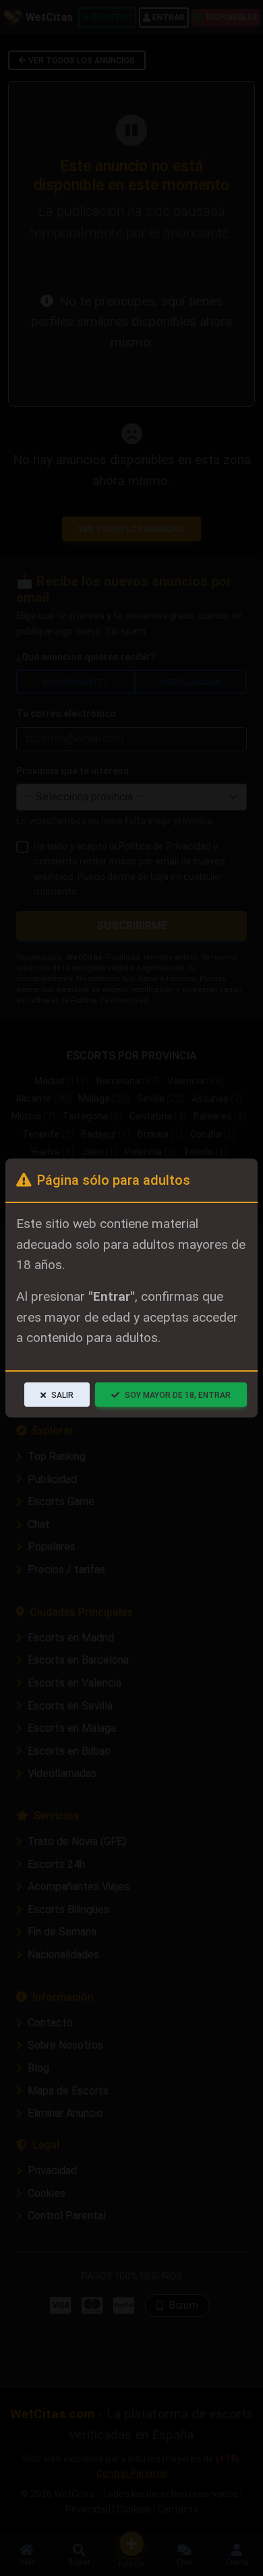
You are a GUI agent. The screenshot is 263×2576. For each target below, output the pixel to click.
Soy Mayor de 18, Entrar (178, 1395)
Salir (62, 1395)
